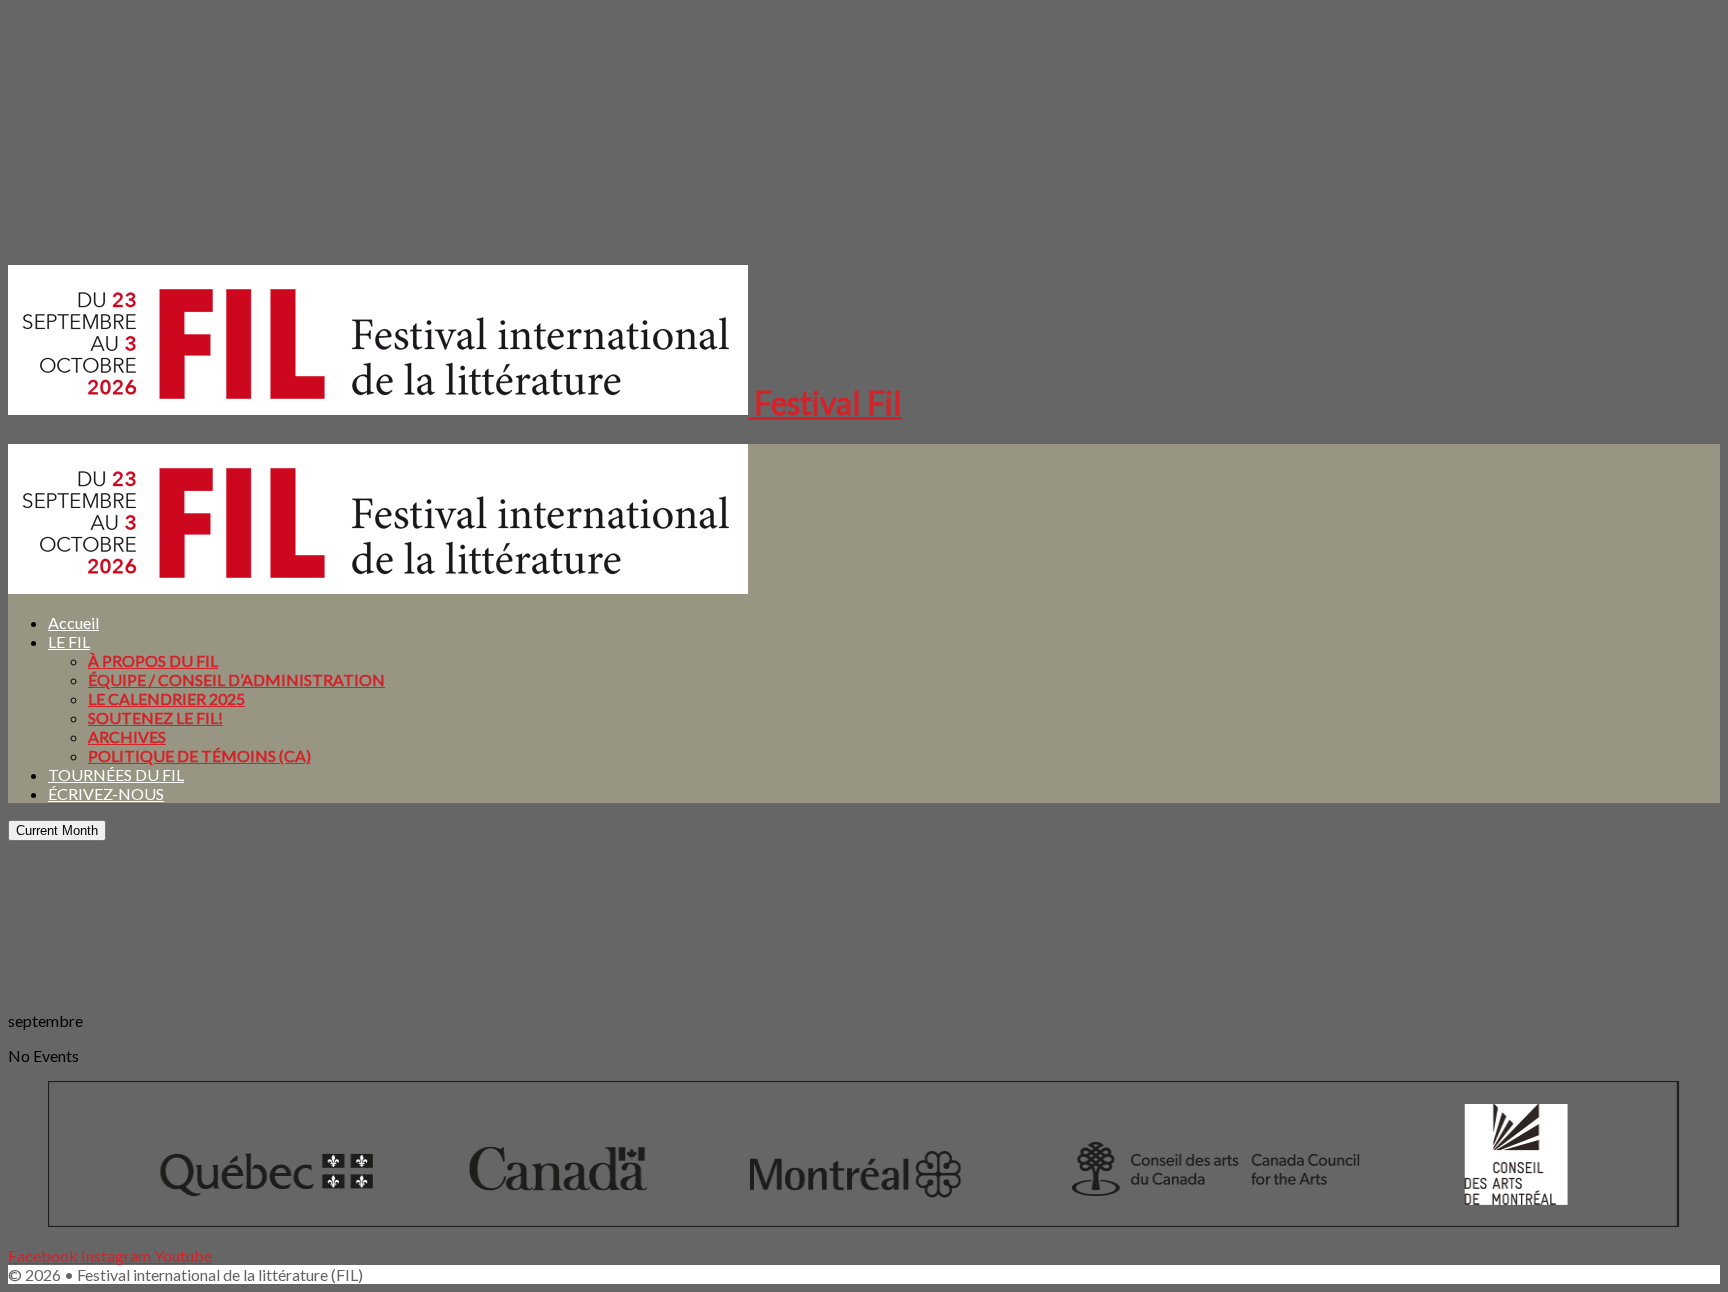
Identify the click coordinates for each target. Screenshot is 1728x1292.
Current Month (57, 830)
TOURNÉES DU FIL (116, 774)
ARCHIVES (127, 736)
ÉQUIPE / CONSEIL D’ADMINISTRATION (236, 679)
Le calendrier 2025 (166, 698)
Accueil (73, 622)
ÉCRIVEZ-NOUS (106, 793)
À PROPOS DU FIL (153, 660)
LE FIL (69, 641)
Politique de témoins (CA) (199, 755)
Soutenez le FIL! (155, 717)
